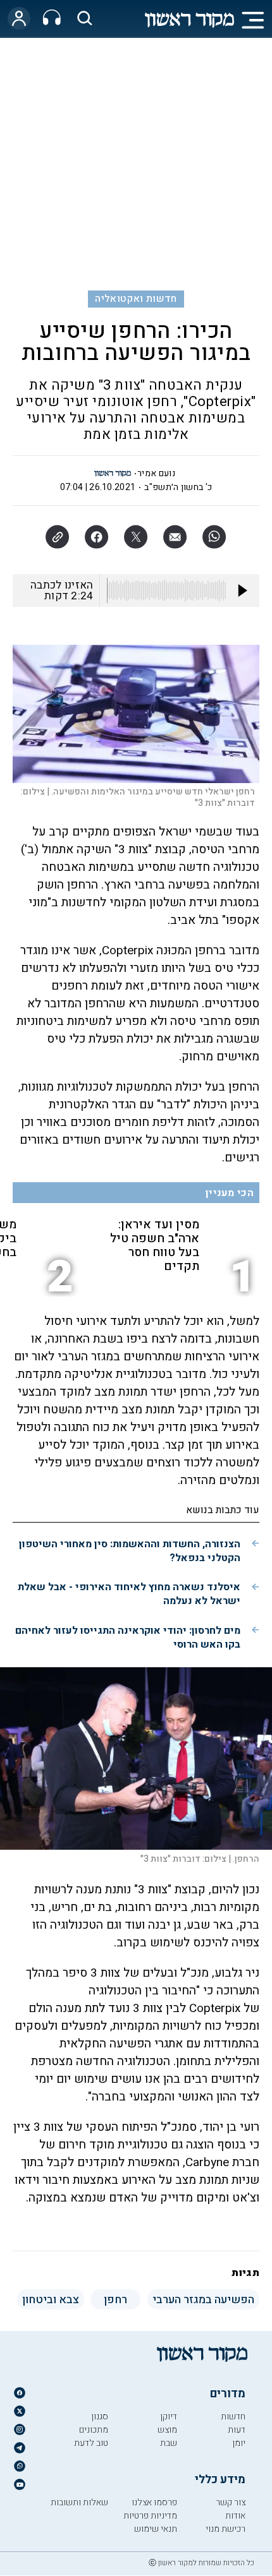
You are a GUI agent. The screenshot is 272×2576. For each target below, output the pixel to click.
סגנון (100, 2417)
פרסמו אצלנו (154, 2502)
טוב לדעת (91, 2443)
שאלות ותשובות (79, 2502)
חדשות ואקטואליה (136, 299)
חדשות (233, 2417)
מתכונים (94, 2430)
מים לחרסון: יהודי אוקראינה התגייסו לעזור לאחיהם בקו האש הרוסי (128, 1638)
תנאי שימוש (156, 2529)
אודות (235, 2516)
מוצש (167, 2430)
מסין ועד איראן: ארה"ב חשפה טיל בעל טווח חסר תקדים (155, 1245)
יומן (239, 2443)
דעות (237, 2430)
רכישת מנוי (226, 2529)
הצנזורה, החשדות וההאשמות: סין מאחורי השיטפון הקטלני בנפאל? (130, 1551)
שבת (169, 2443)
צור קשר (231, 2502)
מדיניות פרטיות (150, 2516)
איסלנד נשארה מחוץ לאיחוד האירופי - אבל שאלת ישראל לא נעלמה (129, 1594)
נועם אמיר (156, 473)
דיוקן (169, 2417)
